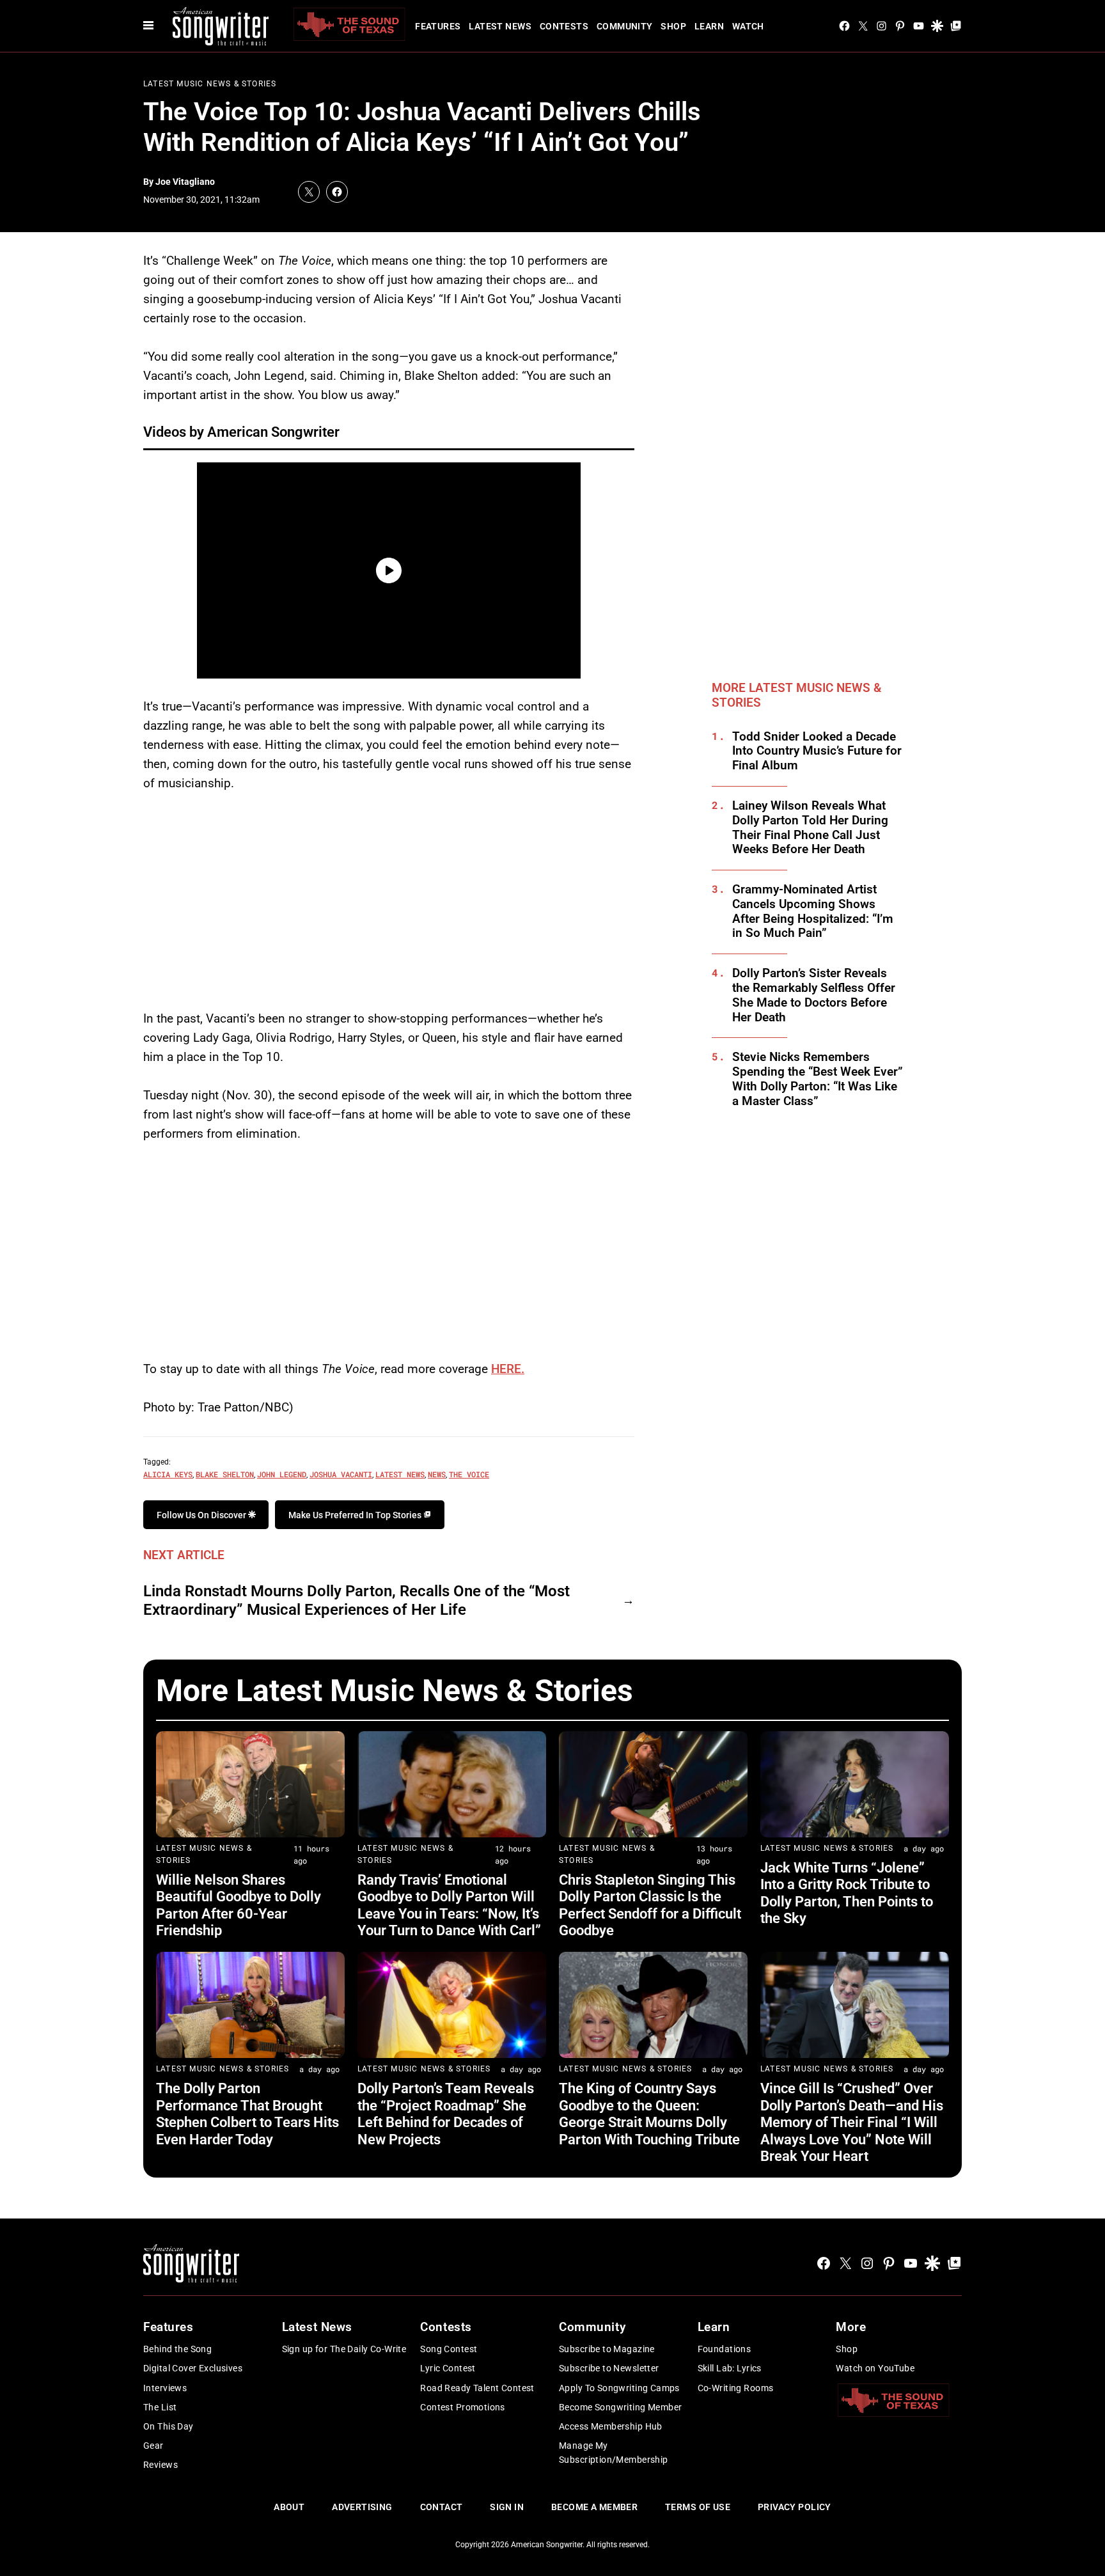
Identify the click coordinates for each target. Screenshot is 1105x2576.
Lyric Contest (448, 2368)
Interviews (165, 2388)
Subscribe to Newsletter (609, 2368)
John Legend (282, 1474)
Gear (153, 2446)
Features (438, 26)
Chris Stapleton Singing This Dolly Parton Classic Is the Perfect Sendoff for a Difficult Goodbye (650, 1905)
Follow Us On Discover (202, 1515)
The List (160, 2407)
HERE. (508, 1369)
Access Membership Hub (611, 2426)
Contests (564, 26)
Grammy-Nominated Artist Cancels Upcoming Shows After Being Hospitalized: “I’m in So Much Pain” (813, 911)
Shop (673, 26)
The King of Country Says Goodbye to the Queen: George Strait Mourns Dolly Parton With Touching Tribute (649, 2114)
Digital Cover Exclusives (193, 2368)
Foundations (725, 2349)
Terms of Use (698, 2507)
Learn (709, 26)
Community (625, 26)
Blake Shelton (225, 1474)
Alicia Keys (168, 1474)
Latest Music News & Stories (210, 84)
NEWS (437, 1474)
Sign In (507, 2507)
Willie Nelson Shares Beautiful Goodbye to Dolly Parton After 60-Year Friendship (239, 1905)
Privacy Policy (795, 2507)
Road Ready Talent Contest (477, 2388)
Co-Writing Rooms (736, 2388)
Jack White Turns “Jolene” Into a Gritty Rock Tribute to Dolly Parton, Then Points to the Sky (847, 1893)
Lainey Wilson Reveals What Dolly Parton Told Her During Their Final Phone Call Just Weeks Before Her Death (810, 828)
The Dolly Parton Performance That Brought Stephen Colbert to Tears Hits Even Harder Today (247, 2114)
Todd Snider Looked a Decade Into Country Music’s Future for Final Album (817, 751)
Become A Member (594, 2507)
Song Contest (449, 2349)
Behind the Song (177, 2349)
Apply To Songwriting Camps (619, 2388)
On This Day (168, 2426)
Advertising (362, 2507)
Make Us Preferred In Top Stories (356, 1515)
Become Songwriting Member (621, 2407)
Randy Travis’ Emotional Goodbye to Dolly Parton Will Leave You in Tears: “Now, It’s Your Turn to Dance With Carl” (449, 1905)
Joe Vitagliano (185, 182)
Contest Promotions (463, 2407)
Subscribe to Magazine (607, 2349)
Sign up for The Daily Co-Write (344, 2349)
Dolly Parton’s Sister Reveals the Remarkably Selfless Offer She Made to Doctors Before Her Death (814, 995)
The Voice (469, 1474)
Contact (442, 2507)
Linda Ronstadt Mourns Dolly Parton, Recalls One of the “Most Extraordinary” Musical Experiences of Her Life (357, 1600)
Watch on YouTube (875, 2368)
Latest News (500, 26)
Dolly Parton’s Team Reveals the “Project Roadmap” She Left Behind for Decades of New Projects (446, 2114)
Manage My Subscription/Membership (614, 2453)
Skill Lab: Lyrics (730, 2368)
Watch (748, 26)
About (289, 2507)
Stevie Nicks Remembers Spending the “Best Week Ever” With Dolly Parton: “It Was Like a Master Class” (818, 1079)
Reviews (161, 2465)
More (851, 2327)
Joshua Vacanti (341, 1474)
